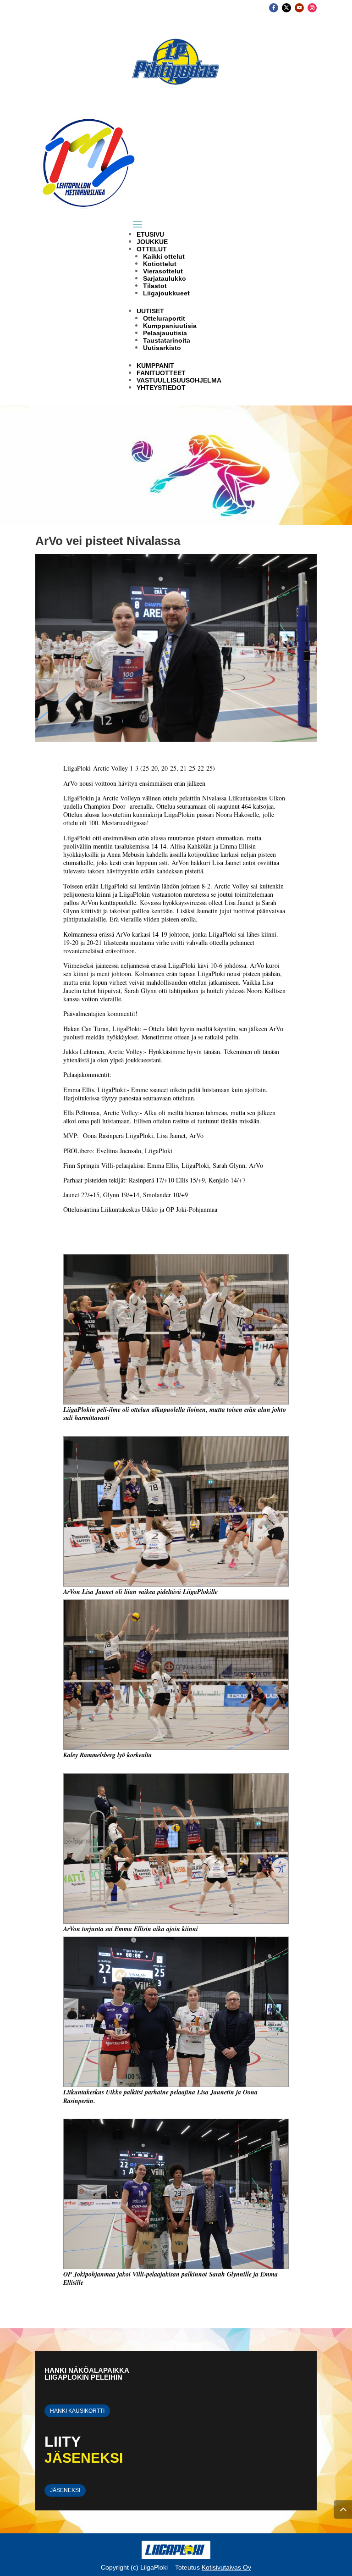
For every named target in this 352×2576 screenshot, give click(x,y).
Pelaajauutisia (165, 333)
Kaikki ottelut (164, 256)
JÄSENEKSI (65, 2490)
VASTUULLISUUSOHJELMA (179, 380)
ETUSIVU (150, 234)
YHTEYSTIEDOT (161, 388)
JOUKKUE (152, 242)
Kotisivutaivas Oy (226, 2567)
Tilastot (155, 286)
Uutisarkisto (162, 348)
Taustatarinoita (167, 340)
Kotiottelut (160, 264)
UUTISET (150, 311)
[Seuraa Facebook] (274, 8)
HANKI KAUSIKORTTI (77, 2411)
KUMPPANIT (155, 366)
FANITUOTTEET (161, 373)
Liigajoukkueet (166, 293)
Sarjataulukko (165, 278)
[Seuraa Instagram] (312, 8)
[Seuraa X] (286, 8)
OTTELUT (152, 249)
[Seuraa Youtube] (299, 8)
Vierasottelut (163, 271)
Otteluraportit (164, 318)
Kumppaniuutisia (170, 326)
